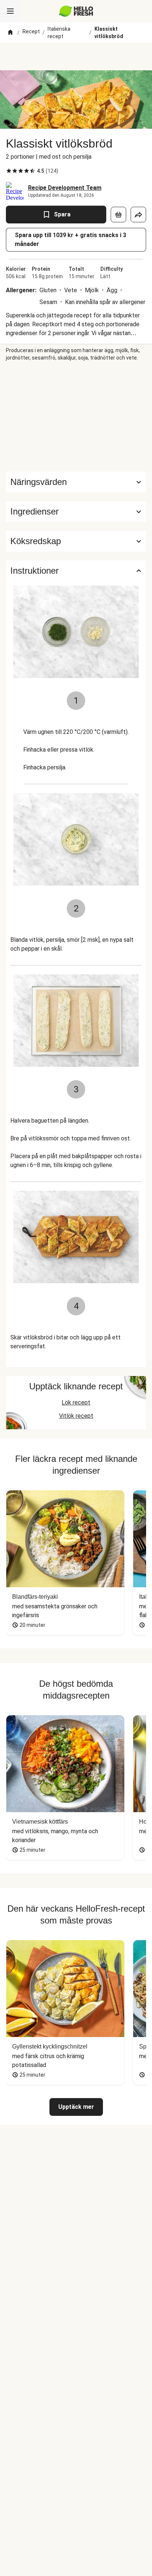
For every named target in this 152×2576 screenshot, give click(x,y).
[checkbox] (9, 171)
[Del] (138, 215)
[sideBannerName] (76, 417)
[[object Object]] (118, 215)
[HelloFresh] (76, 11)
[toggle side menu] (10, 11)
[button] (76, 512)
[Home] (10, 33)
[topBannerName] (76, 57)
